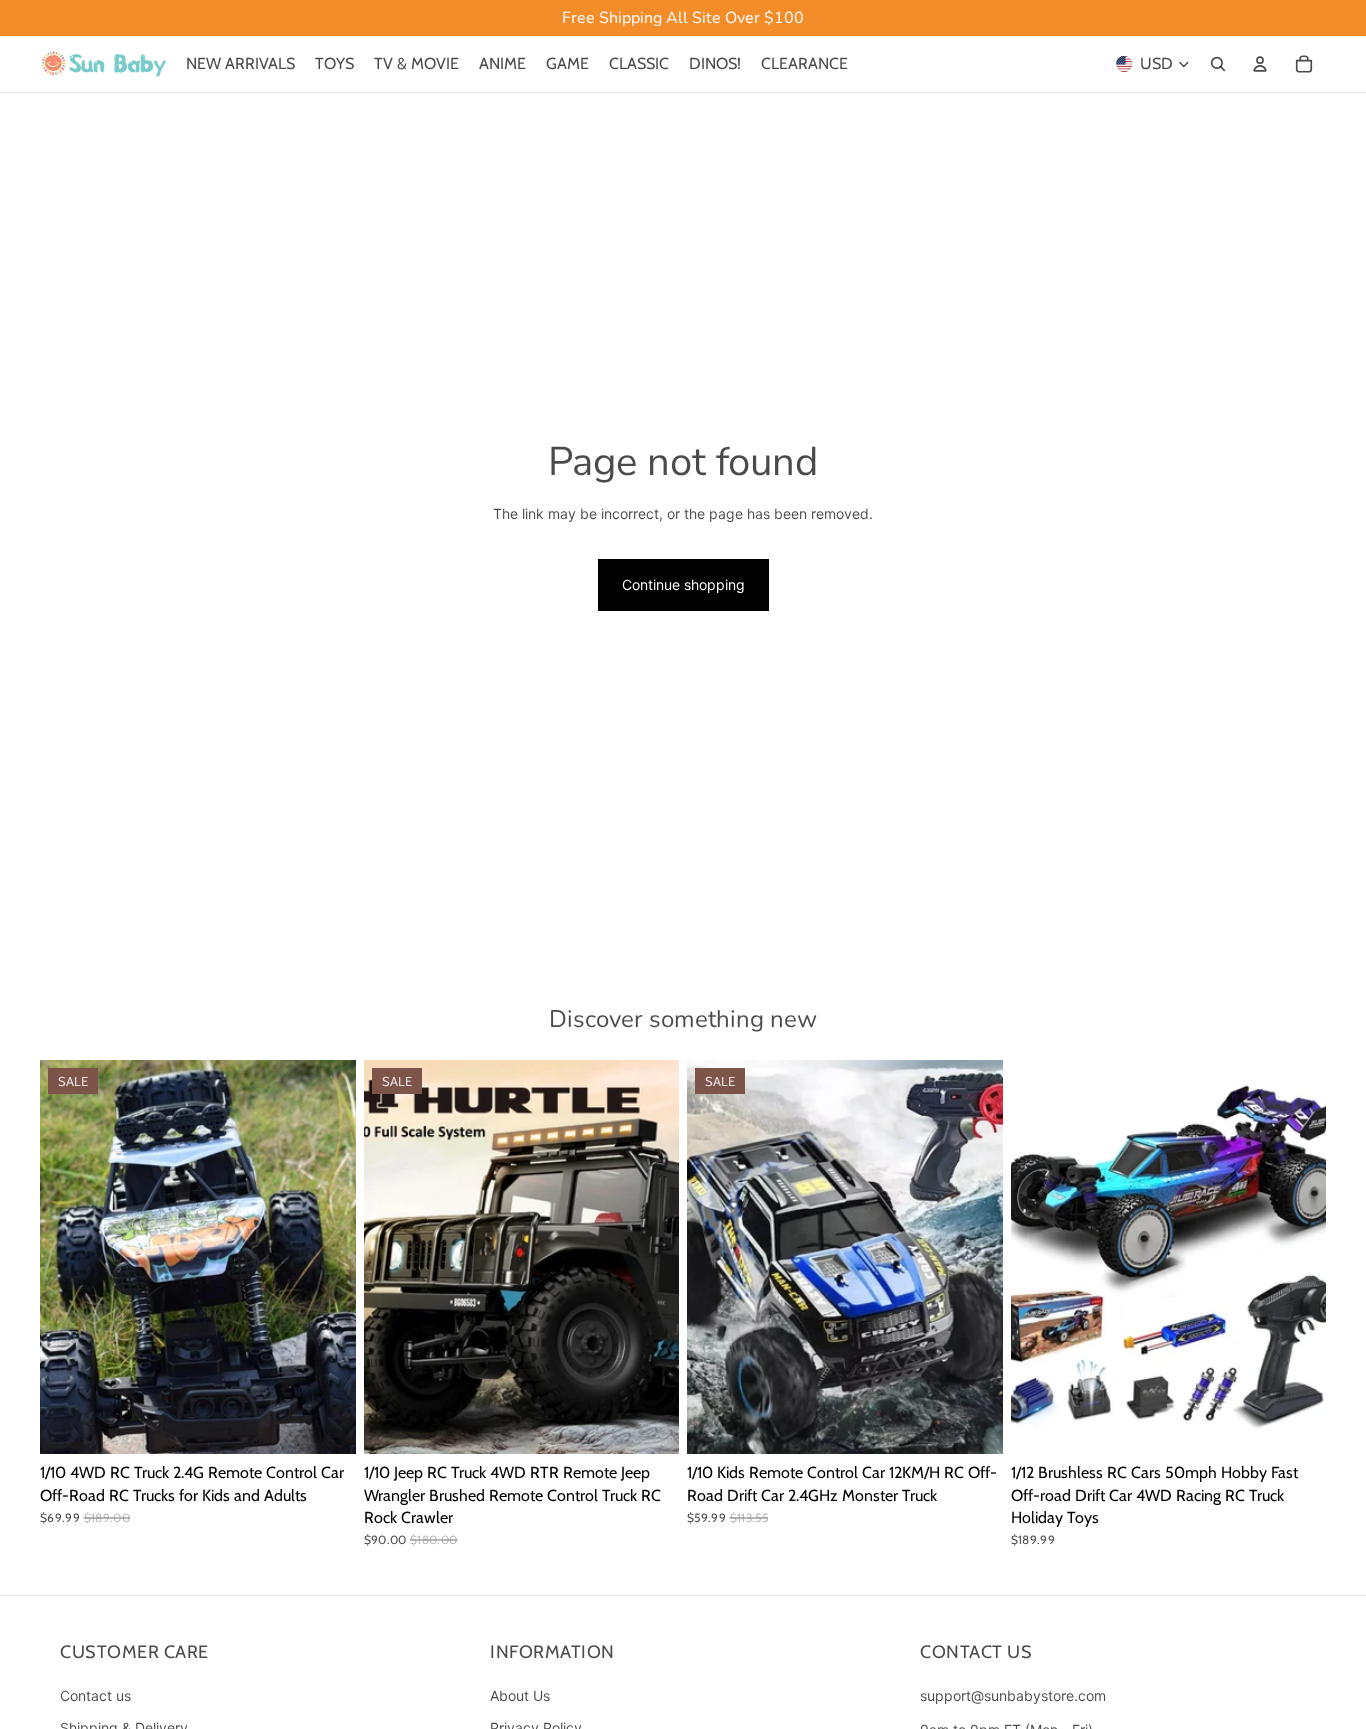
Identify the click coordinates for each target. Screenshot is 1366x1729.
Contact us (95, 1695)
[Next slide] (326, 1257)
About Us (520, 1695)
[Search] (1218, 64)
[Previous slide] (70, 1257)
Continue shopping (683, 584)
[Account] (1260, 64)
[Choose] (325, 1423)
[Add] (1295, 1423)
